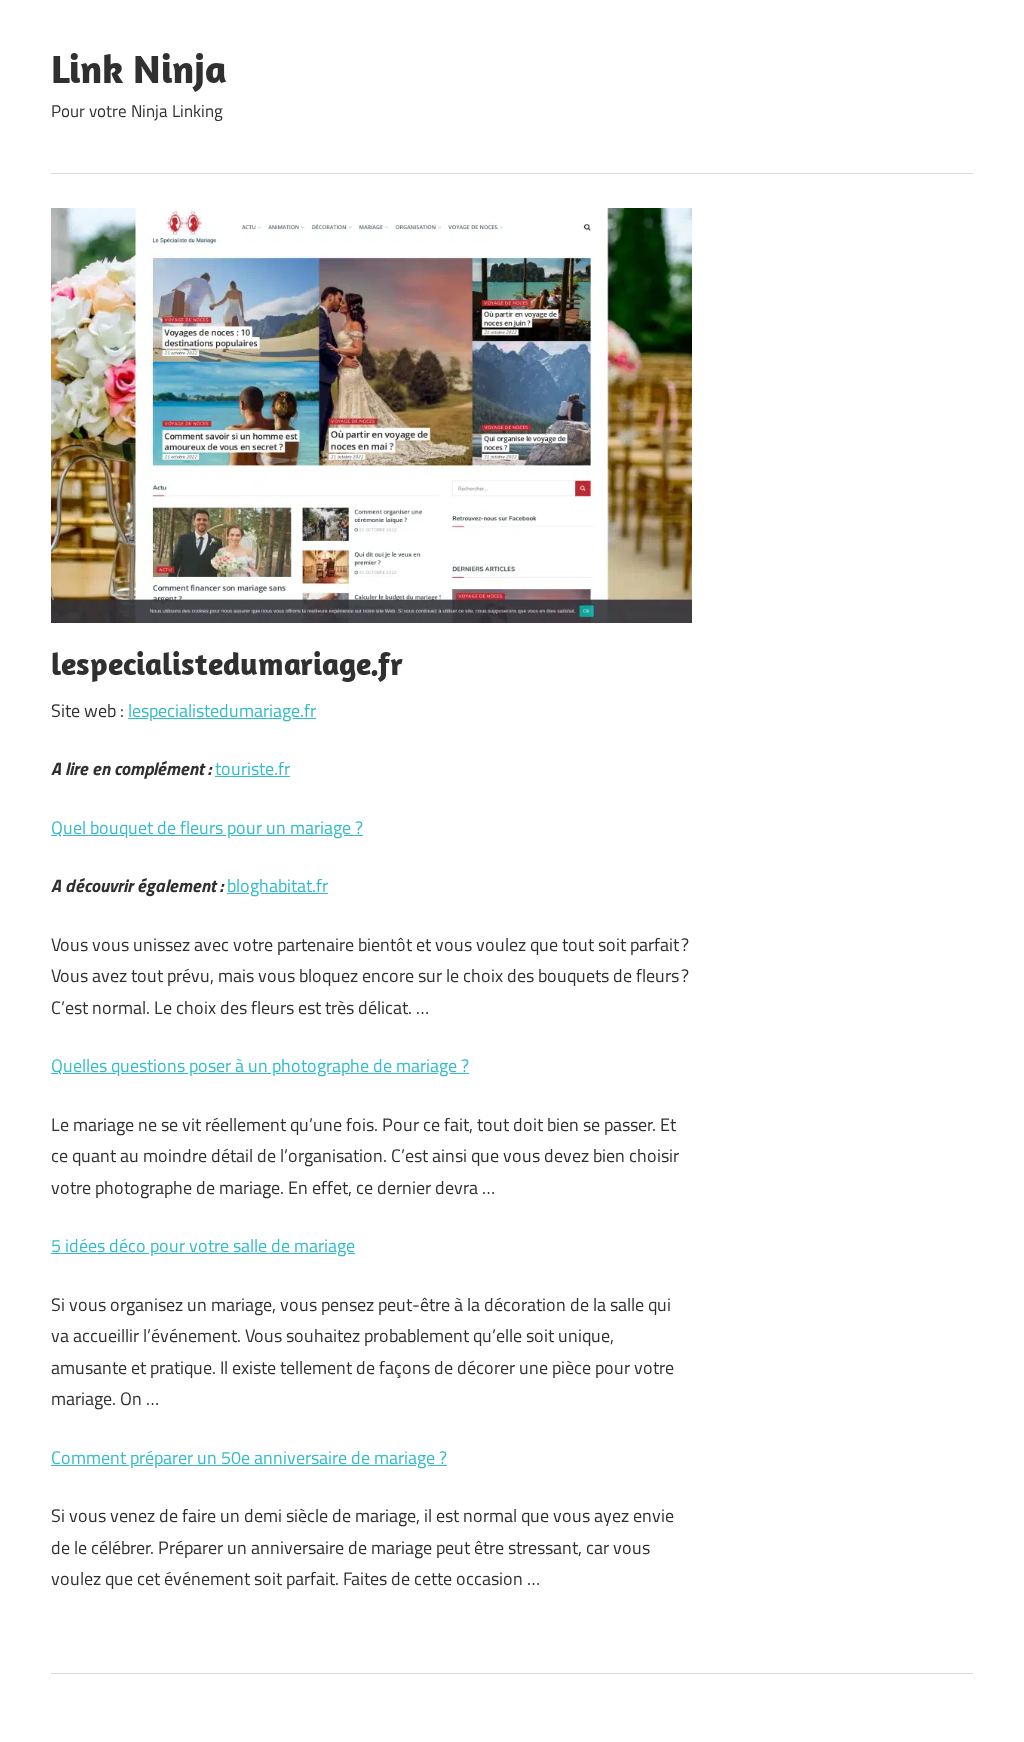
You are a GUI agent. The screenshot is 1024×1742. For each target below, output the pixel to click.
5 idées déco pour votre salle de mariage (203, 1245)
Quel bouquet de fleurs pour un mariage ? (207, 827)
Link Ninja (139, 68)
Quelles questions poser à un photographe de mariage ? (260, 1065)
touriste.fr (252, 768)
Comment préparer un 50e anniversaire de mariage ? (249, 1457)
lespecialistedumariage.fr (222, 710)
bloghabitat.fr (277, 885)
